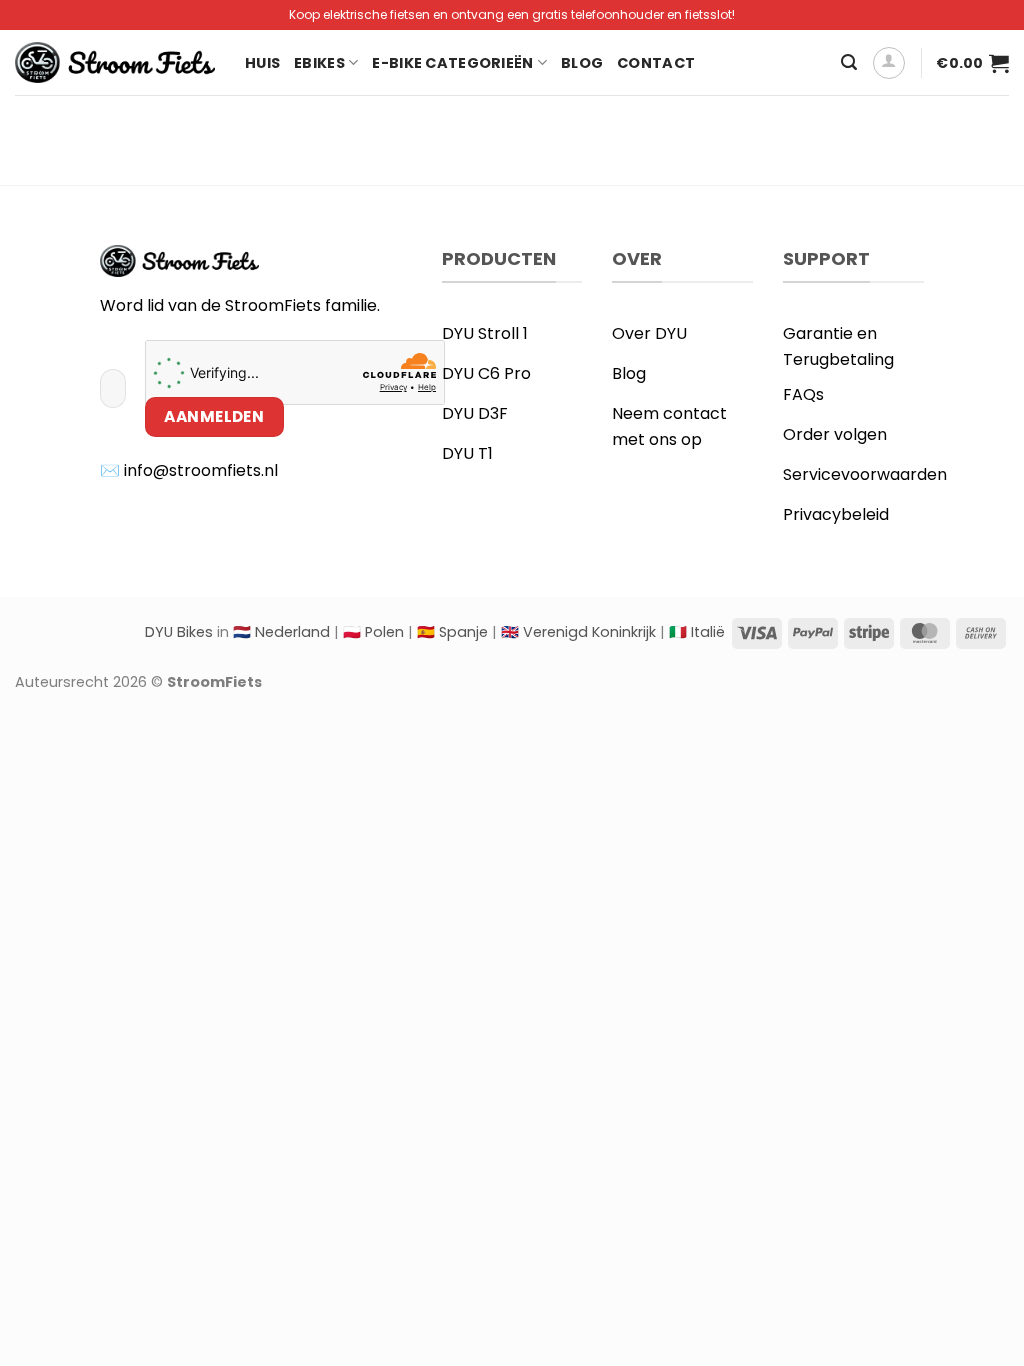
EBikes (319, 63)
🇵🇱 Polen (373, 632)
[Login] (889, 63)
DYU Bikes (179, 632)
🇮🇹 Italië (697, 632)
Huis (262, 63)
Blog (582, 63)
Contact (656, 63)
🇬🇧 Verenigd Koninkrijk (578, 632)
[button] (849, 62)
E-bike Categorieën (452, 63)
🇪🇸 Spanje (452, 632)
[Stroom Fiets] (115, 62)
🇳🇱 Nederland (281, 632)
